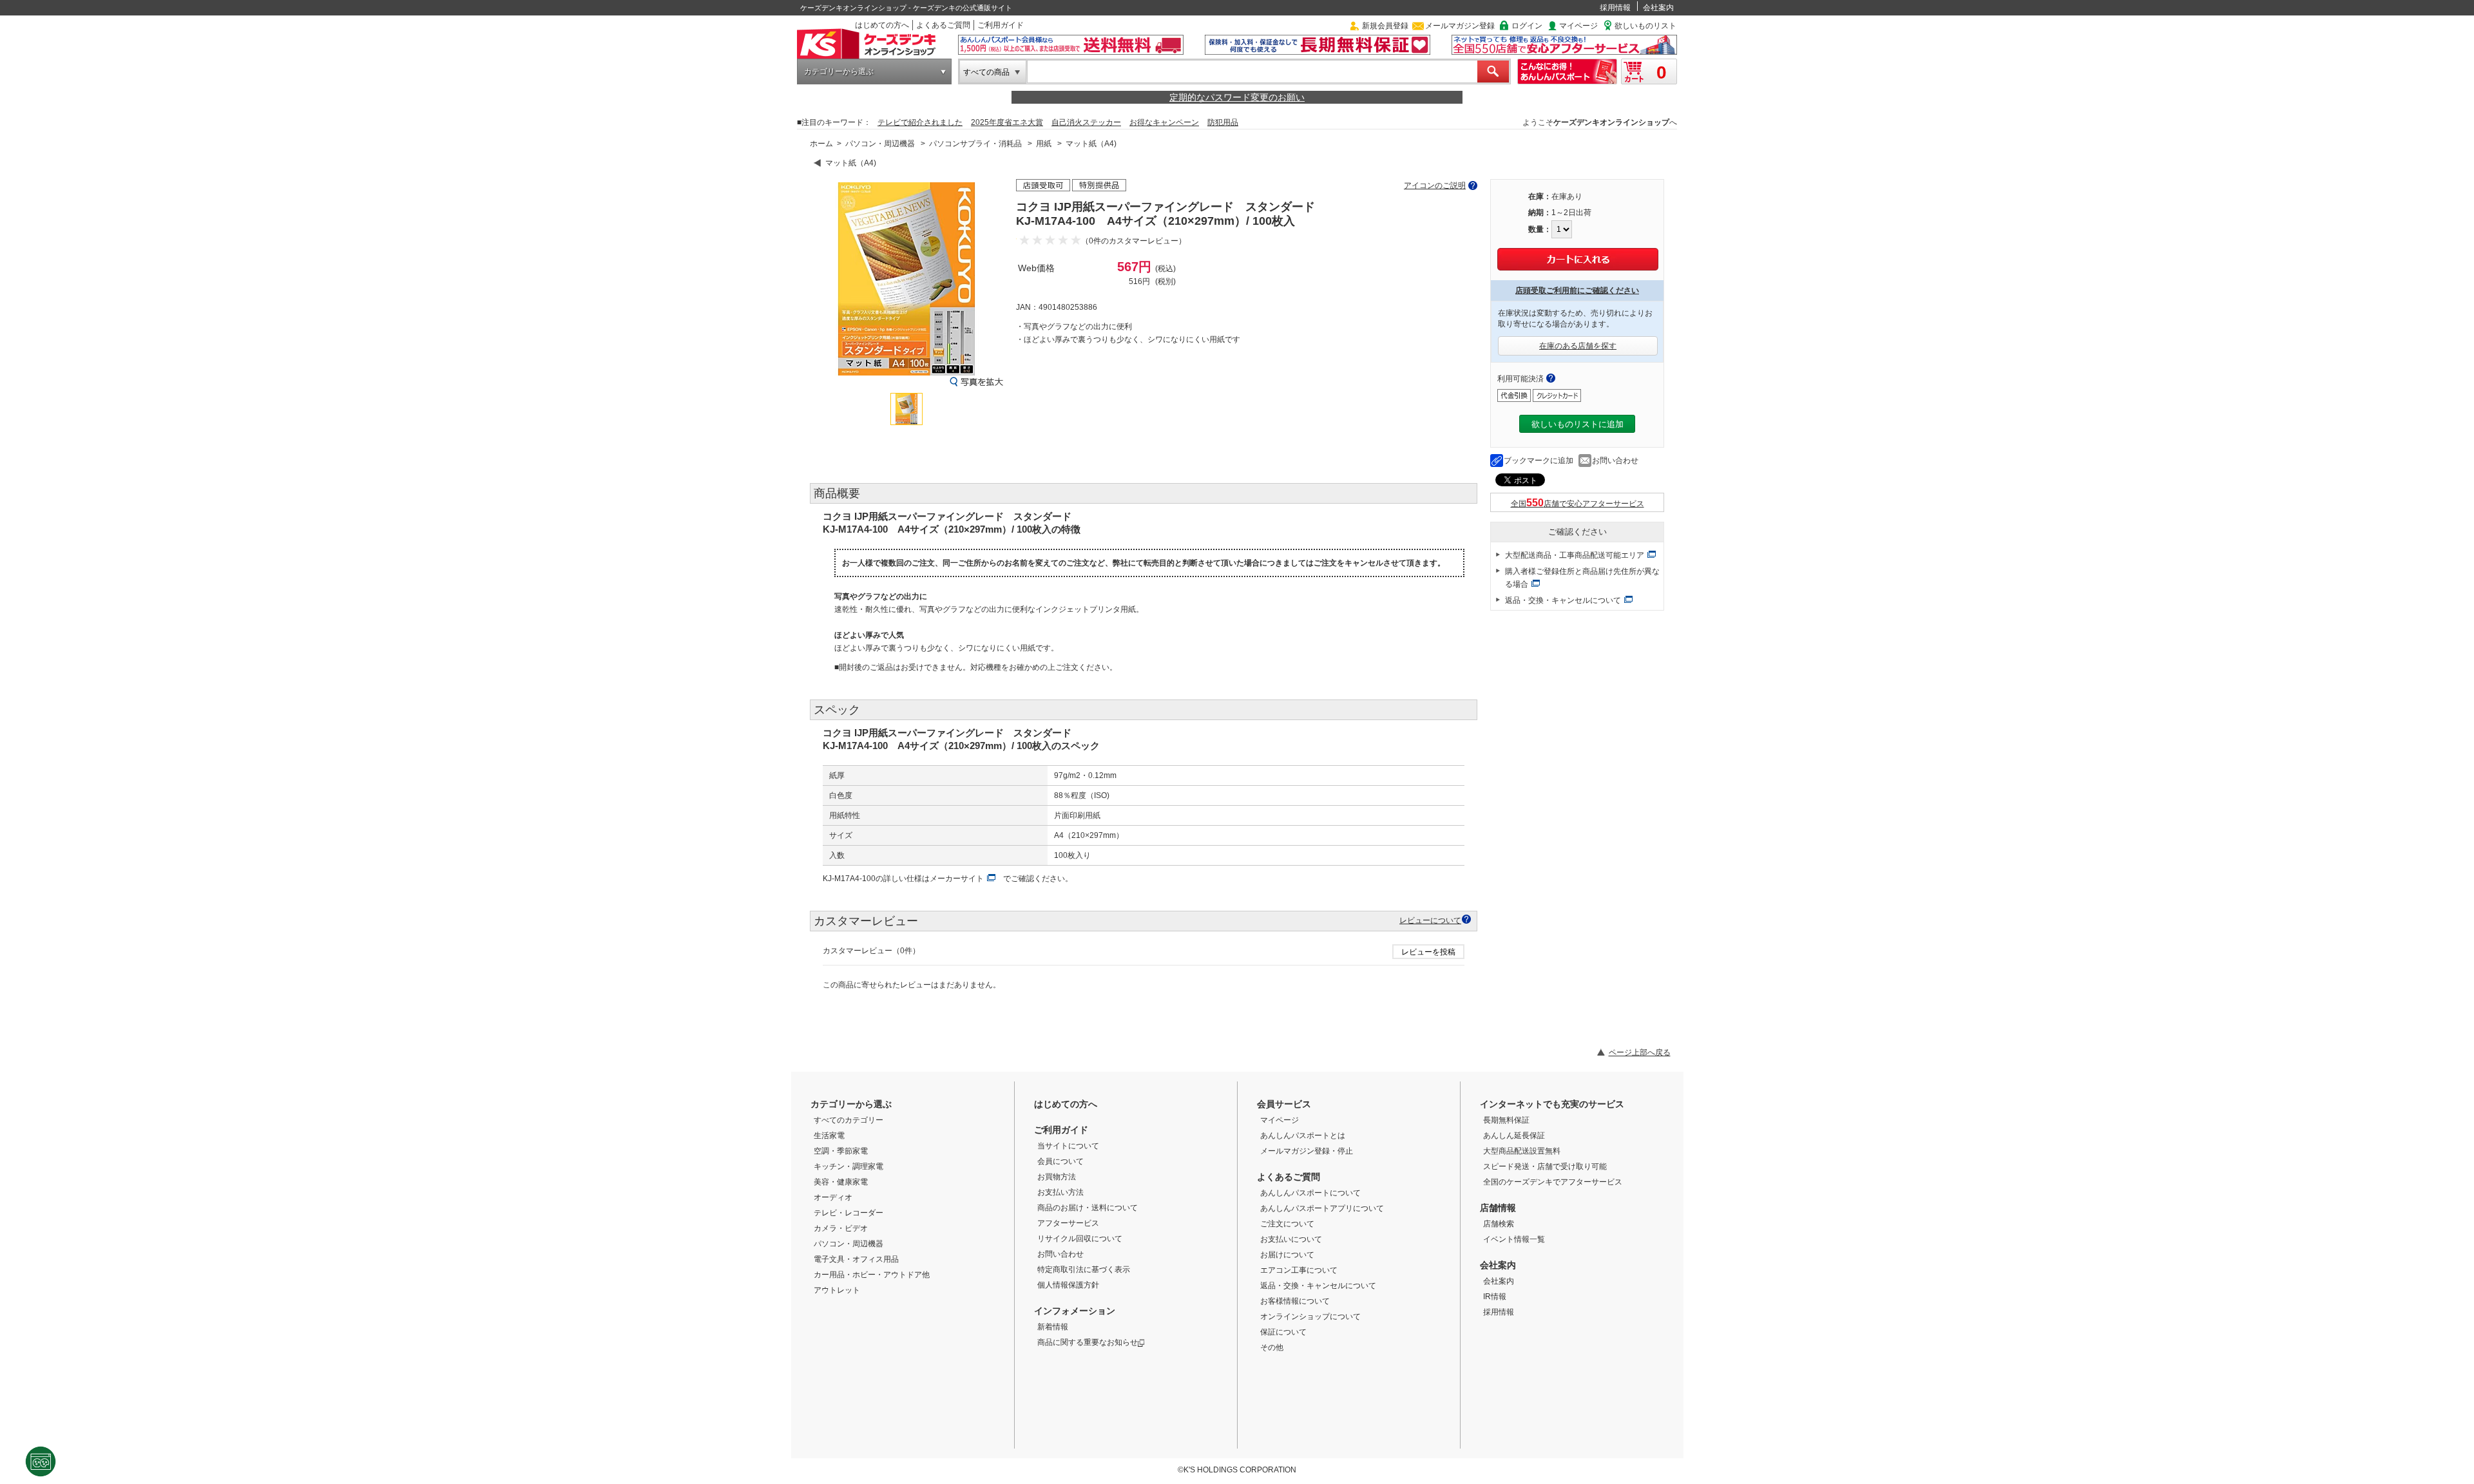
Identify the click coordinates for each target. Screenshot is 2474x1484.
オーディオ (833, 1197)
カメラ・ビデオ (841, 1228)
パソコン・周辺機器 (880, 144)
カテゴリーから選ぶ (839, 71)
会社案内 (1658, 8)
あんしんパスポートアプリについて (1322, 1208)
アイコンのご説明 (1435, 185)
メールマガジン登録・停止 (1307, 1151)
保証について (1283, 1332)
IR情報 (1495, 1297)
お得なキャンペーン (1164, 122)
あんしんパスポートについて (1310, 1193)
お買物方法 (1057, 1177)
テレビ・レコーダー (849, 1213)
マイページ (1578, 26)
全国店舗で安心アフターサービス (1577, 504)
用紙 (1044, 144)
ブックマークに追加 (1539, 461)
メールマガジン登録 (1460, 26)
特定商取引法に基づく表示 (1084, 1270)
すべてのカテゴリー (849, 1120)
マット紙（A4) (1091, 144)
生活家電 (829, 1136)
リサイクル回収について (1080, 1239)
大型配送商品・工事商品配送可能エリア (1575, 555)
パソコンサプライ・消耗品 (975, 144)
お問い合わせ (1615, 461)
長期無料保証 (1506, 1120)
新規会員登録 (1385, 26)
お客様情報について (1295, 1301)
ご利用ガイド (1001, 25)
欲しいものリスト (1645, 26)
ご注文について (1287, 1224)
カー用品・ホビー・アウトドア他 (872, 1275)
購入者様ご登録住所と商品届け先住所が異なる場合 (1582, 578)
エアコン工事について (1299, 1270)
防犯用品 (1223, 122)
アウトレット (837, 1290)
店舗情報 (1498, 1208)
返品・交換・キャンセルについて (1563, 600)
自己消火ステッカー (1086, 122)
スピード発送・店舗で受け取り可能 (1545, 1166)
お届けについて (1287, 1255)
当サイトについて (1068, 1146)
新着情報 (1053, 1327)
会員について (1060, 1161)
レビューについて (1430, 920)
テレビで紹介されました (920, 122)
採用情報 (1615, 8)
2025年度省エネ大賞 (1007, 122)
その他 (1272, 1347)
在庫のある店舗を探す (1578, 346)
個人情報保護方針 (1068, 1285)
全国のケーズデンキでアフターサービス (1553, 1182)
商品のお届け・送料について (1088, 1208)
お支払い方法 (1060, 1192)
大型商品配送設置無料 (1522, 1151)
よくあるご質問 (943, 25)
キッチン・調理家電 (849, 1166)
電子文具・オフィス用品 (856, 1259)
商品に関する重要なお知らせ (1088, 1342)
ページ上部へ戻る (1640, 1052)
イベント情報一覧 (1514, 1239)
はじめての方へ (882, 25)
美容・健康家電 (841, 1182)
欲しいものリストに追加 (1577, 424)
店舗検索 (1499, 1224)
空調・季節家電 (841, 1151)
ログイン (1527, 26)
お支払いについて (1291, 1239)
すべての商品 (986, 72)
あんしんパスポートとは (1303, 1136)
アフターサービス (1068, 1223)
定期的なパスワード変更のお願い (1237, 97)
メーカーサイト (957, 879)
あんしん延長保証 (1514, 1136)
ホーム (821, 144)
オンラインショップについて (1310, 1317)
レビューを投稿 (1428, 952)
